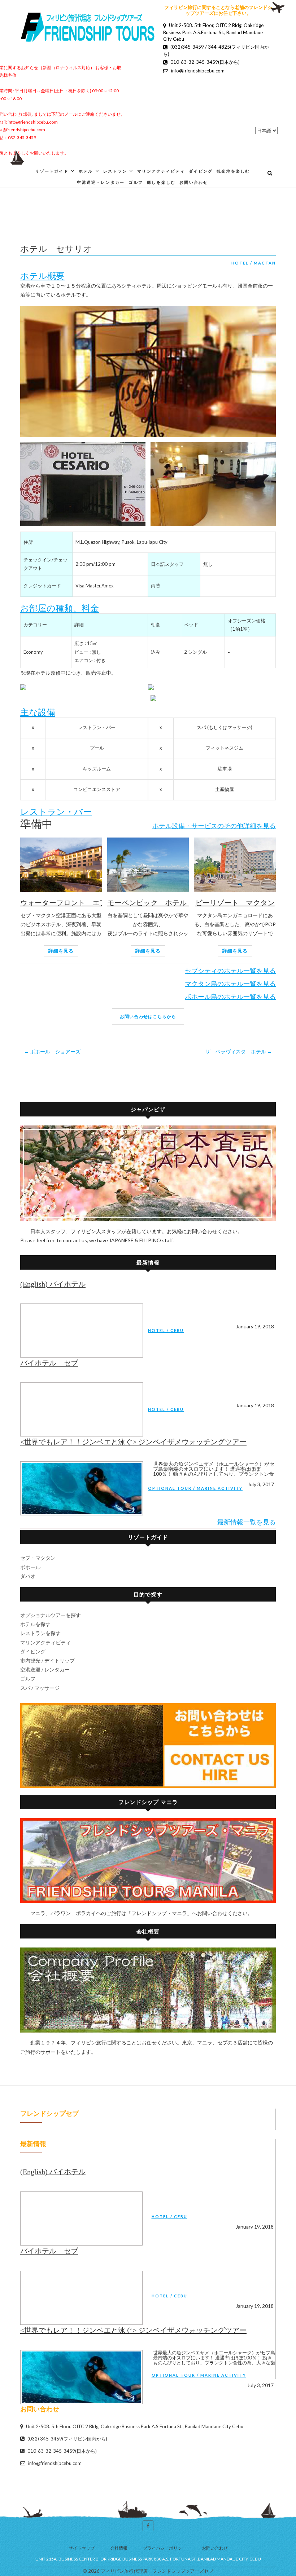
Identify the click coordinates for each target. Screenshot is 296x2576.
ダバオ (28, 1576)
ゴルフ (136, 182)
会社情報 (119, 2548)
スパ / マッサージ (40, 1688)
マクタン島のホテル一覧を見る (230, 983)
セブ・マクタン (38, 1558)
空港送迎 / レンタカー (45, 1669)
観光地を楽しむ (233, 171)
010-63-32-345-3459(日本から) (62, 2451)
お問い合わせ (194, 182)
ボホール (30, 1567)
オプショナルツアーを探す (51, 1615)
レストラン (115, 171)
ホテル (86, 171)
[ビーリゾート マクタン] (235, 868)
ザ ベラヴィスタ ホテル (239, 1051)
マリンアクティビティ (161, 171)
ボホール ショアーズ (52, 1051)
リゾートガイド (52, 171)
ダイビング (201, 171)
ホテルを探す (35, 1624)
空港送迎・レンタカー (101, 182)
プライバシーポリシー (165, 2548)
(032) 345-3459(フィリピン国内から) (67, 2439)
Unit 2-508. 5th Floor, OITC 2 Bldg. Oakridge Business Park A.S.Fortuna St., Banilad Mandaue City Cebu (213, 32)
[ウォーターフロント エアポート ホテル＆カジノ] (61, 868)
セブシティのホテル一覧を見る (230, 971)
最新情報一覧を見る (247, 1522)
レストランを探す (40, 1633)
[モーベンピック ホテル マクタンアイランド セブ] (148, 868)
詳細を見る (61, 951)
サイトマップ (82, 2548)
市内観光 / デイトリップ (47, 1660)
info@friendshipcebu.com (54, 2463)
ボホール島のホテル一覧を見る (230, 996)
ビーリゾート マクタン (235, 903)
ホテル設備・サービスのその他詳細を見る (214, 826)
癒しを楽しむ (161, 182)
